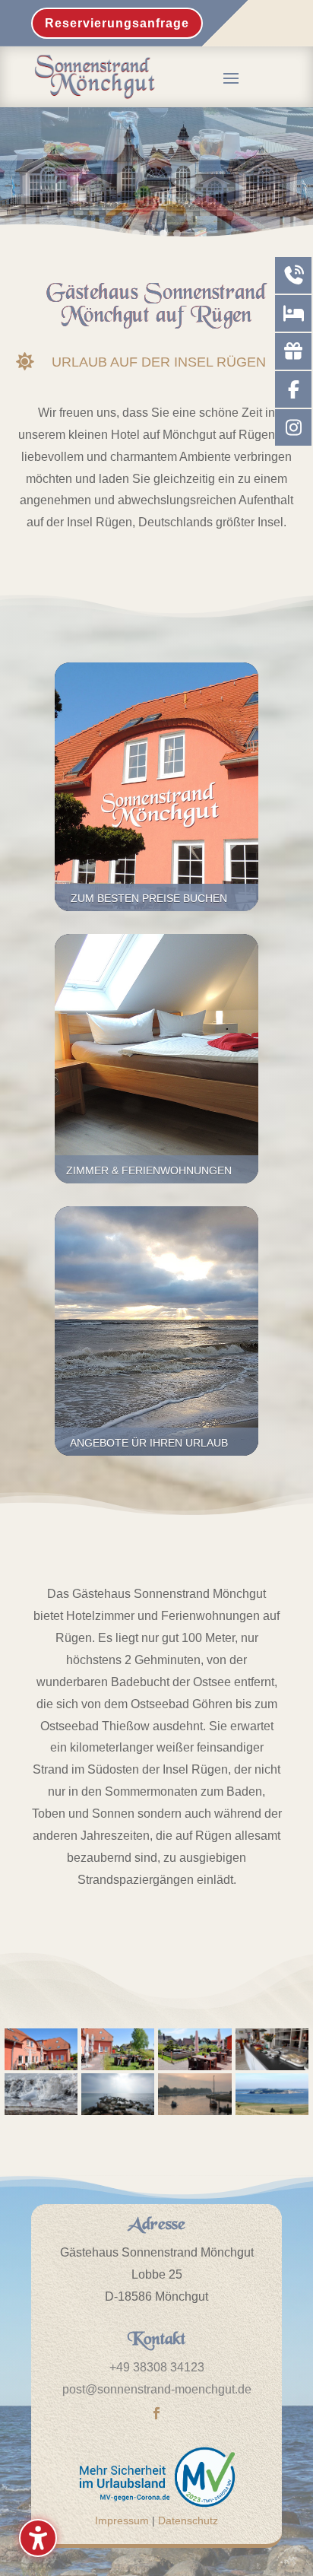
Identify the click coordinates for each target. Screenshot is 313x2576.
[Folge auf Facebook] (156, 2413)
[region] (156, 176)
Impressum (122, 2520)
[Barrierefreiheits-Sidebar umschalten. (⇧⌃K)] (38, 2538)
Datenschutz (188, 2520)
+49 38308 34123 (157, 2367)
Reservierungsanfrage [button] (117, 23)
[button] (231, 78)
